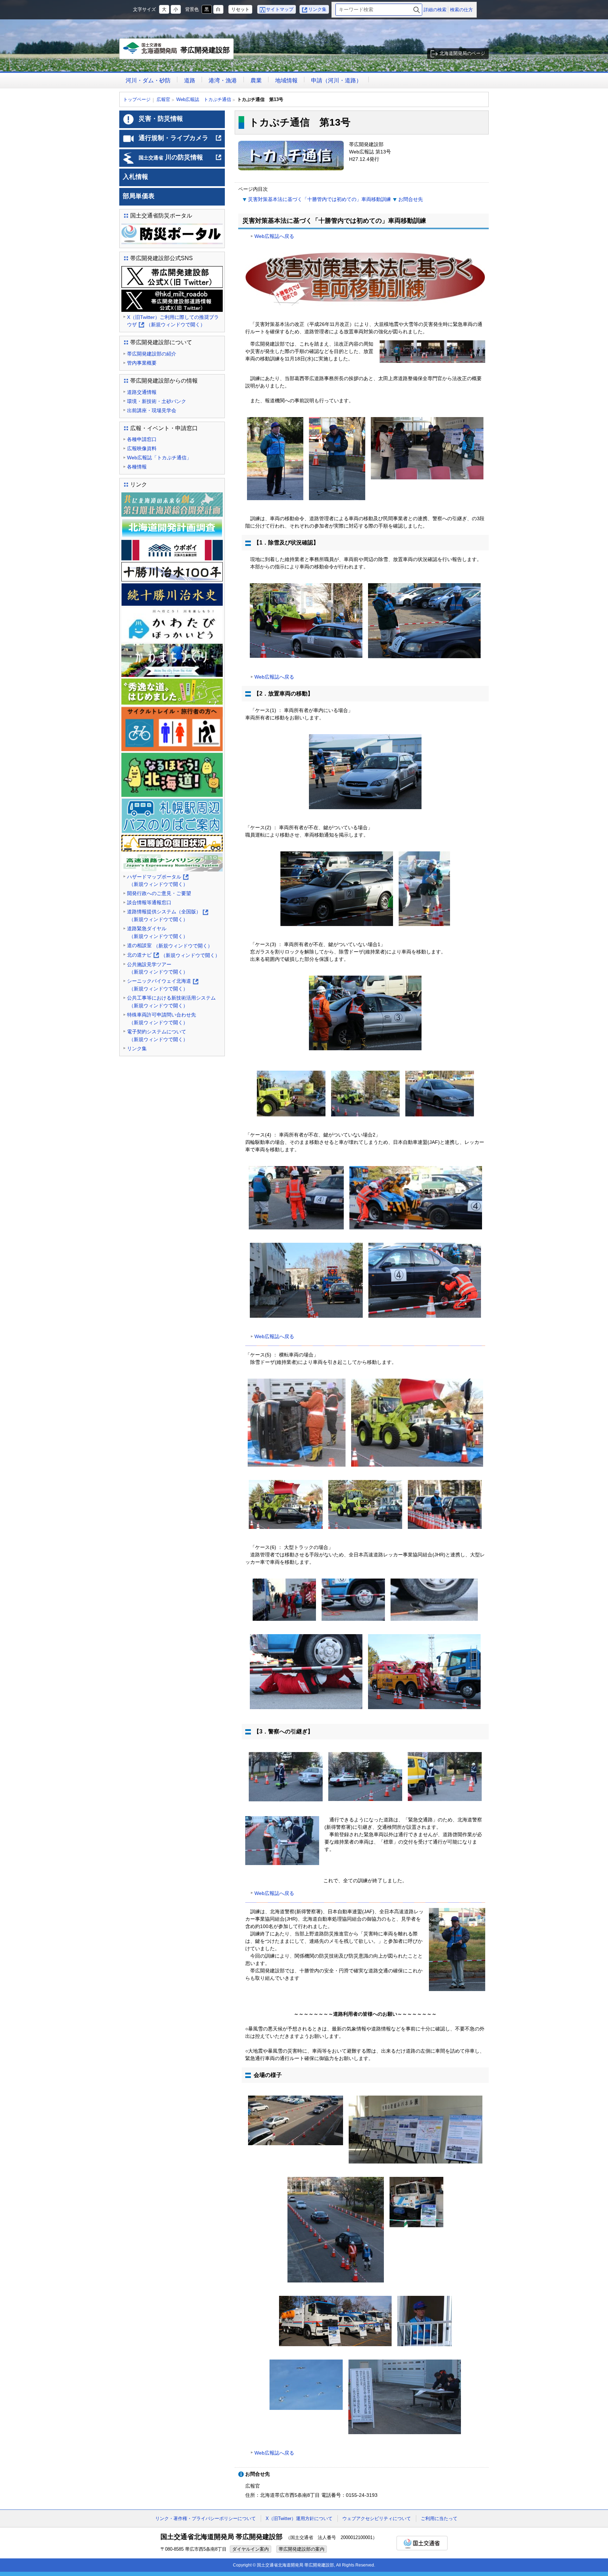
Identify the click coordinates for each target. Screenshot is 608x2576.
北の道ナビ (173, 956)
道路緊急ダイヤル (157, 932)
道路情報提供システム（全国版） (167, 916)
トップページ (137, 99)
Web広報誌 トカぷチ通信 (204, 99)
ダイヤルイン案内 (251, 2549)
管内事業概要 (142, 363)
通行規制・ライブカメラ (180, 141)
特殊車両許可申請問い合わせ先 (161, 1019)
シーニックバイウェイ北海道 (162, 985)
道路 (190, 80)
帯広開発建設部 (178, 53)
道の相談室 (170, 946)
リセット (240, 9)
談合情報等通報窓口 (149, 902)
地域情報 (286, 80)
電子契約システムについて (157, 1035)
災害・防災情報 (161, 119)
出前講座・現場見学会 (152, 410)
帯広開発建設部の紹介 (152, 354)
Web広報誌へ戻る (274, 236)
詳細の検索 (435, 10)
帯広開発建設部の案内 (302, 2549)
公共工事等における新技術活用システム (171, 1002)
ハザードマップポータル (157, 881)
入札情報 (135, 177)
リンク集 (317, 9)
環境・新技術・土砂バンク (157, 401)
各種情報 (137, 467)
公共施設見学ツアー (157, 968)
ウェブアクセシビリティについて (377, 2518)
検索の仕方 (461, 10)
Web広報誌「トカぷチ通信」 (159, 458)
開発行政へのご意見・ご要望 (159, 893)
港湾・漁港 (223, 80)
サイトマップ (280, 9)
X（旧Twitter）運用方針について (299, 2518)
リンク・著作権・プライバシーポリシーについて (205, 2518)
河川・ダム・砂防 (148, 80)
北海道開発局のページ (462, 53)
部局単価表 (139, 196)
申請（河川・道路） (336, 80)
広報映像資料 (142, 448)
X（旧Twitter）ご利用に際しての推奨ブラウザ (173, 322)
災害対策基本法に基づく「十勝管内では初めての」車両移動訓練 (319, 199)
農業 (256, 80)
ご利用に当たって (439, 2518)
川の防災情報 (180, 160)
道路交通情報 (142, 392)
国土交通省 (422, 2543)
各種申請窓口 (142, 439)
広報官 (163, 99)
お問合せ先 (411, 199)
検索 (417, 10)
